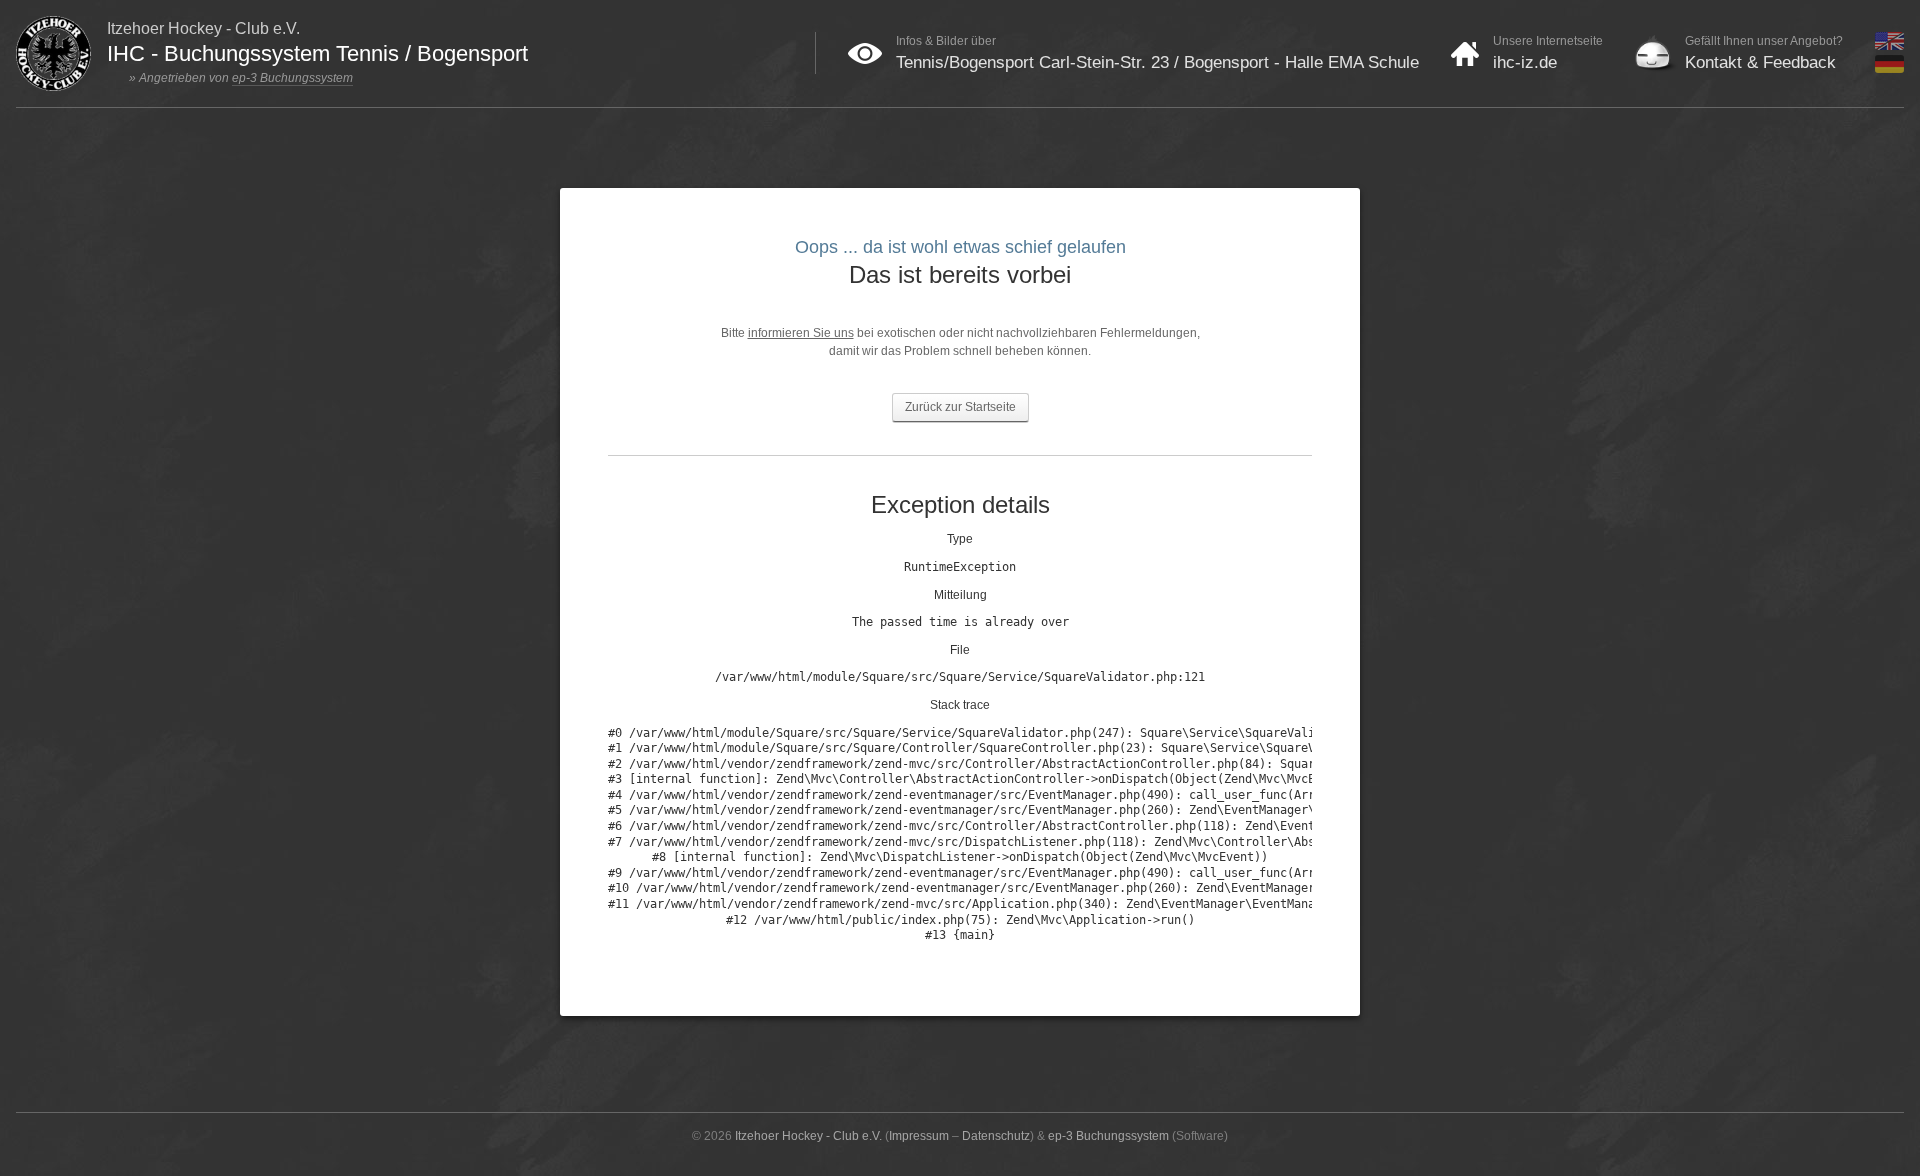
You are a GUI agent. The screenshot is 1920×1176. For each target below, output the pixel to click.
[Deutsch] (1889, 69)
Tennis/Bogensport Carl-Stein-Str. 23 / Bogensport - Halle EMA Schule (1157, 62)
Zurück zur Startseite (960, 407)
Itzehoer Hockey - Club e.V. (808, 1136)
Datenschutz (996, 1136)
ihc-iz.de (1525, 62)
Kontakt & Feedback (1760, 62)
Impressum (919, 1136)
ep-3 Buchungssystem (292, 78)
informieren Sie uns (801, 333)
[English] (1889, 46)
